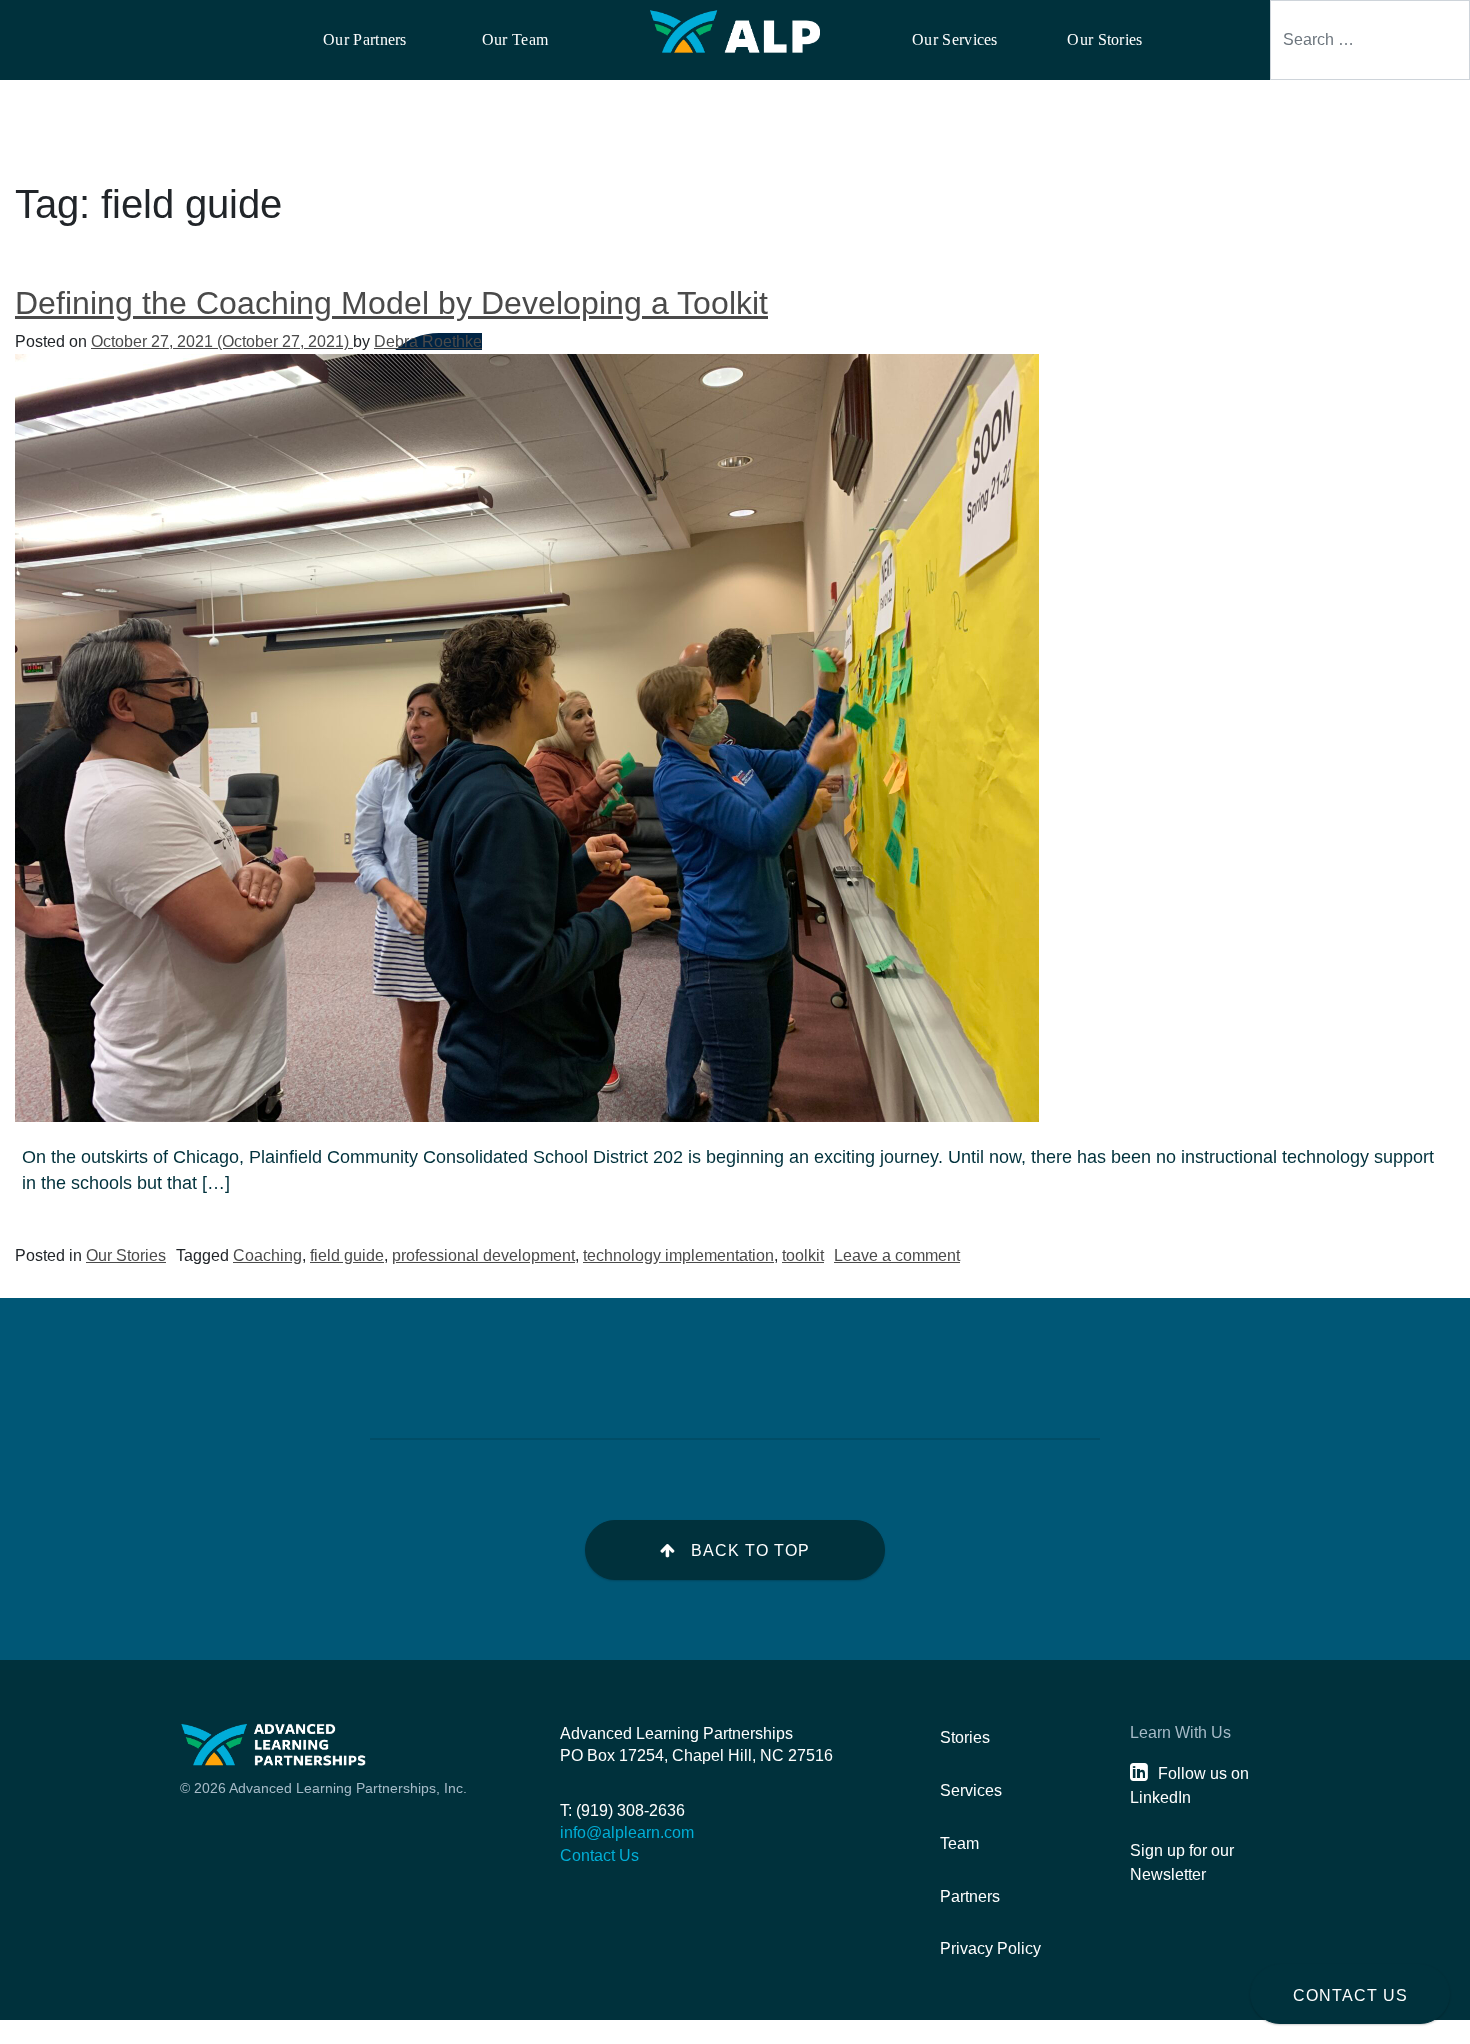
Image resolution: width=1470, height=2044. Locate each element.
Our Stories (126, 1255)
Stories (965, 1737)
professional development (483, 1255)
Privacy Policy (990, 1948)
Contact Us (1350, 1995)
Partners (970, 1896)
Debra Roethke (428, 341)
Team (959, 1843)
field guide (347, 1255)
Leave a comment (897, 1255)
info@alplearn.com (627, 1832)
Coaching (267, 1255)
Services (971, 1790)
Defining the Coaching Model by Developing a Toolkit (391, 303)
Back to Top (750, 1550)
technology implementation (678, 1255)
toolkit (803, 1255)
